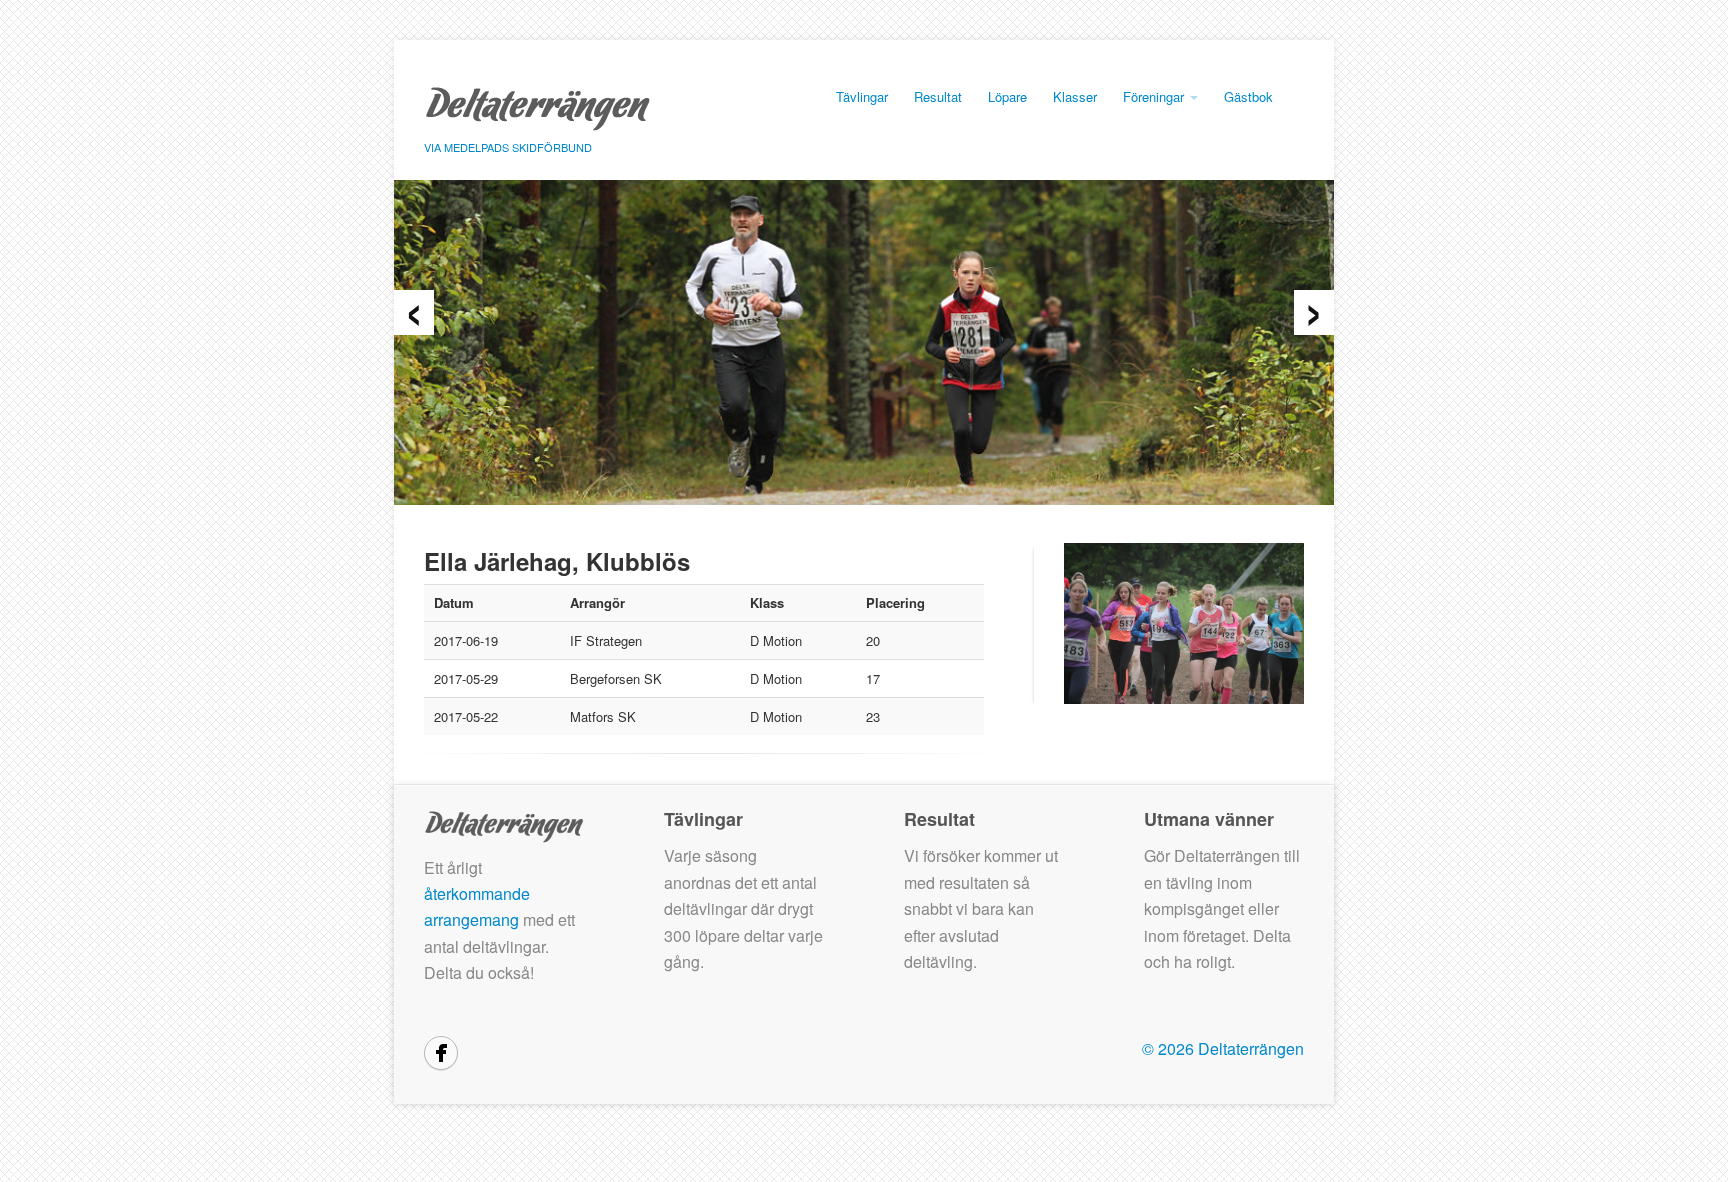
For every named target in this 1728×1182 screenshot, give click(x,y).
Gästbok (1248, 96)
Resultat (938, 96)
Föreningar (1155, 96)
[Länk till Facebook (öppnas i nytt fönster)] (441, 1053)
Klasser (1075, 96)
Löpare (1007, 96)
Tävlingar (862, 96)
